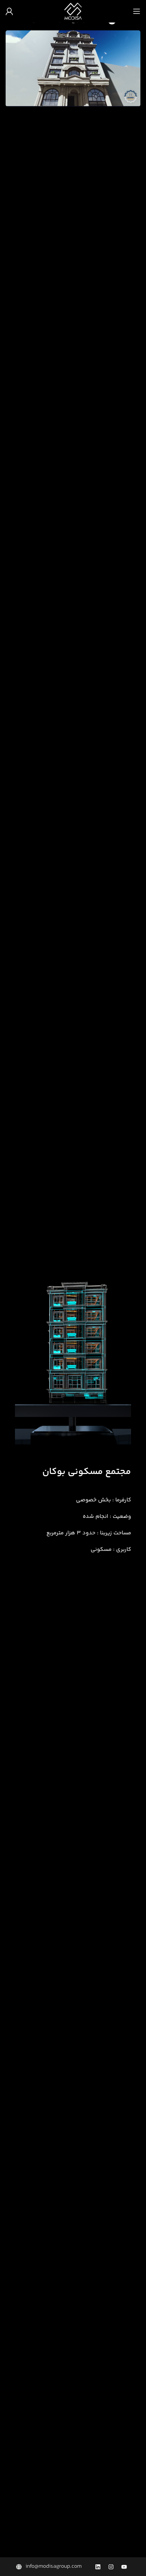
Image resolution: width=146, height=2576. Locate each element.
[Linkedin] (98, 2567)
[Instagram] (111, 2567)
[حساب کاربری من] (9, 11)
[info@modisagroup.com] (50, 2567)
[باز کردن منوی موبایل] (137, 11)
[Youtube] (124, 2567)
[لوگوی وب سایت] (73, 11)
